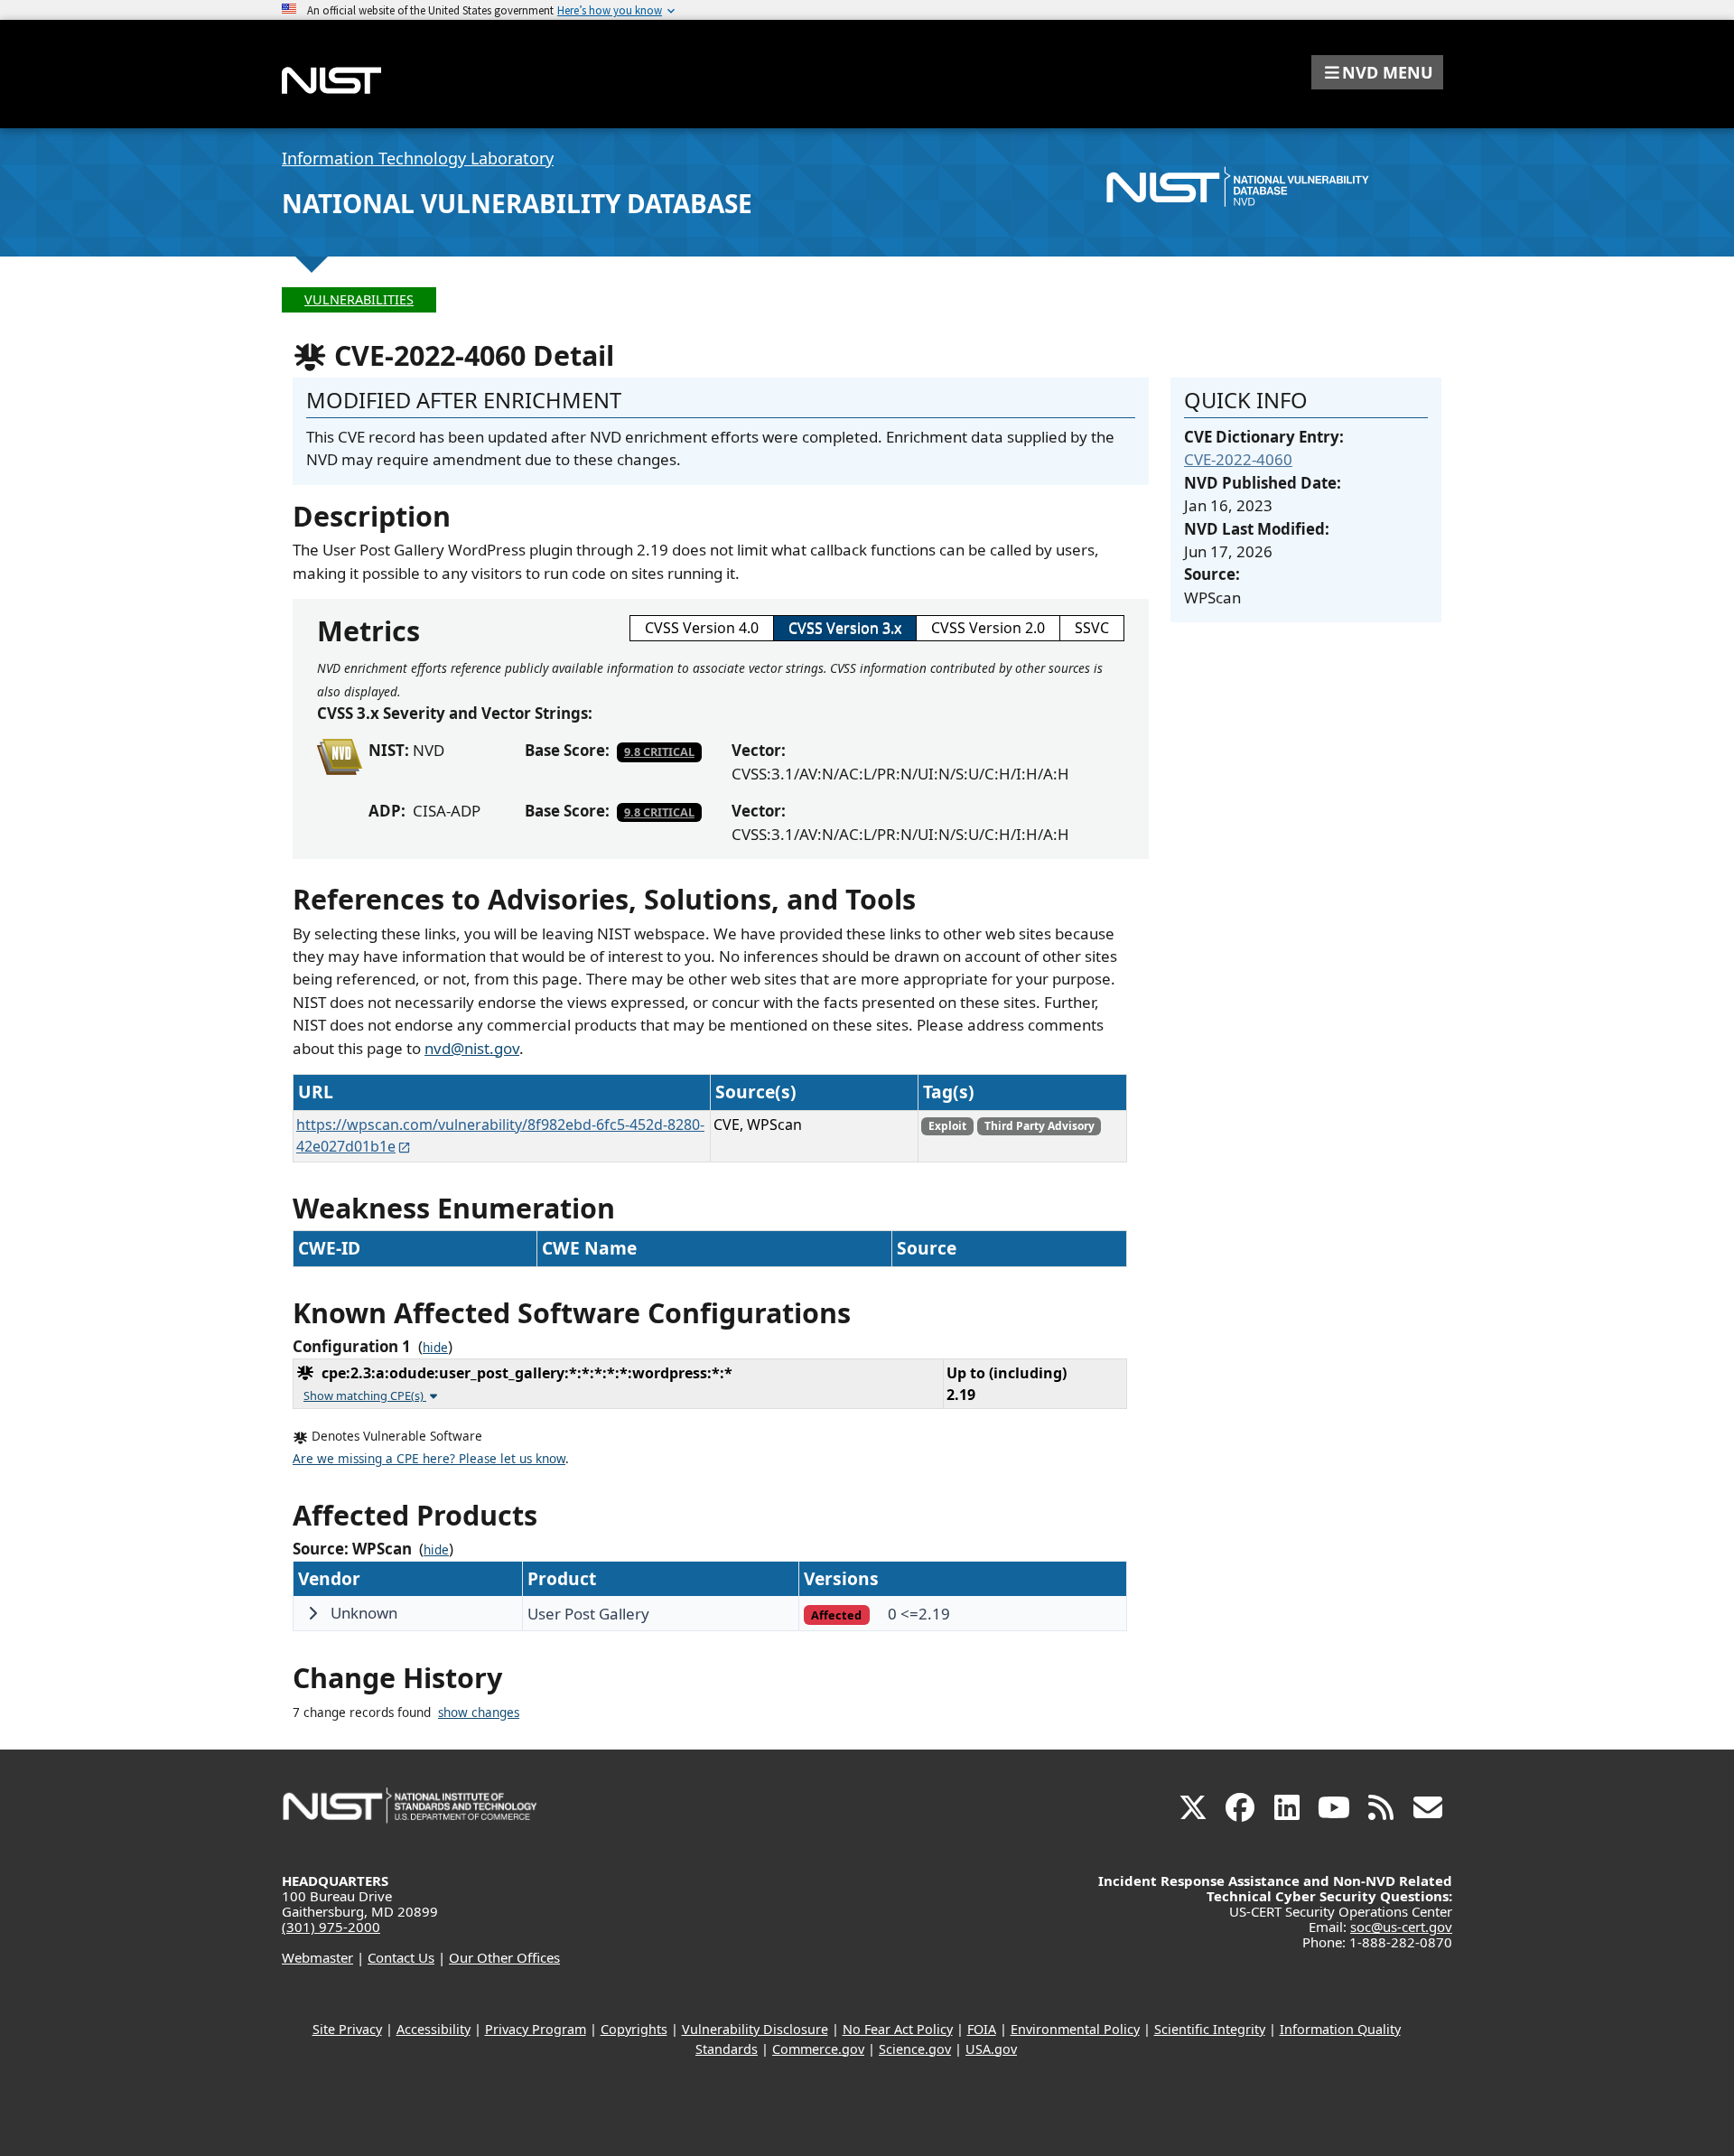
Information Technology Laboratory (418, 158)
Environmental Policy (1075, 2029)
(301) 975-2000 (331, 1927)
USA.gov (991, 2049)
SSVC (1092, 628)
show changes (479, 1713)
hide (435, 1348)
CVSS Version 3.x (845, 628)
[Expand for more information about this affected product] (312, 1613)
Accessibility (433, 2029)
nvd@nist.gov (472, 1048)
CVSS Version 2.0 (988, 628)
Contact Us (401, 1957)
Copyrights (634, 2029)
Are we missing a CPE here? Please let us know (429, 1459)
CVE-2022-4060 (1238, 459)
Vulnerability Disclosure (755, 2029)
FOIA (982, 2029)
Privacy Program (536, 2029)
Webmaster (317, 1957)
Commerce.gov (818, 2049)
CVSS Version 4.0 (702, 628)
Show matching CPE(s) (365, 1395)
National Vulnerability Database (517, 203)
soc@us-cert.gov (1401, 1927)
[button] (1377, 72)
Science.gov (915, 2049)
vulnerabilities (359, 299)
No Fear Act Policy (898, 2029)
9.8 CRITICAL (659, 751)
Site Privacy (347, 2029)
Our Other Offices (504, 1957)
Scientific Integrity (1210, 2029)
